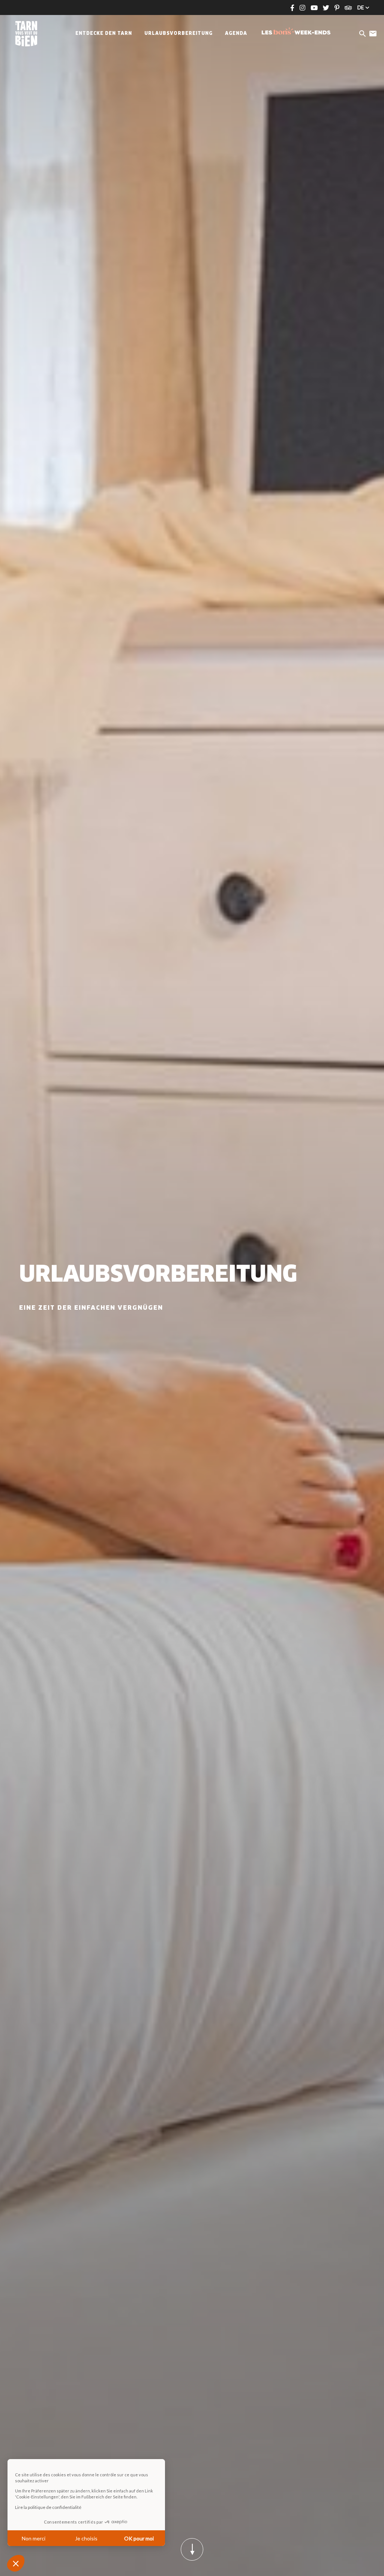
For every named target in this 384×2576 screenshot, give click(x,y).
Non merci (34, 2538)
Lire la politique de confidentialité (48, 2507)
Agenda (236, 34)
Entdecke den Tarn (104, 34)
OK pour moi (139, 2538)
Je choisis (86, 2538)
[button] (16, 2563)
